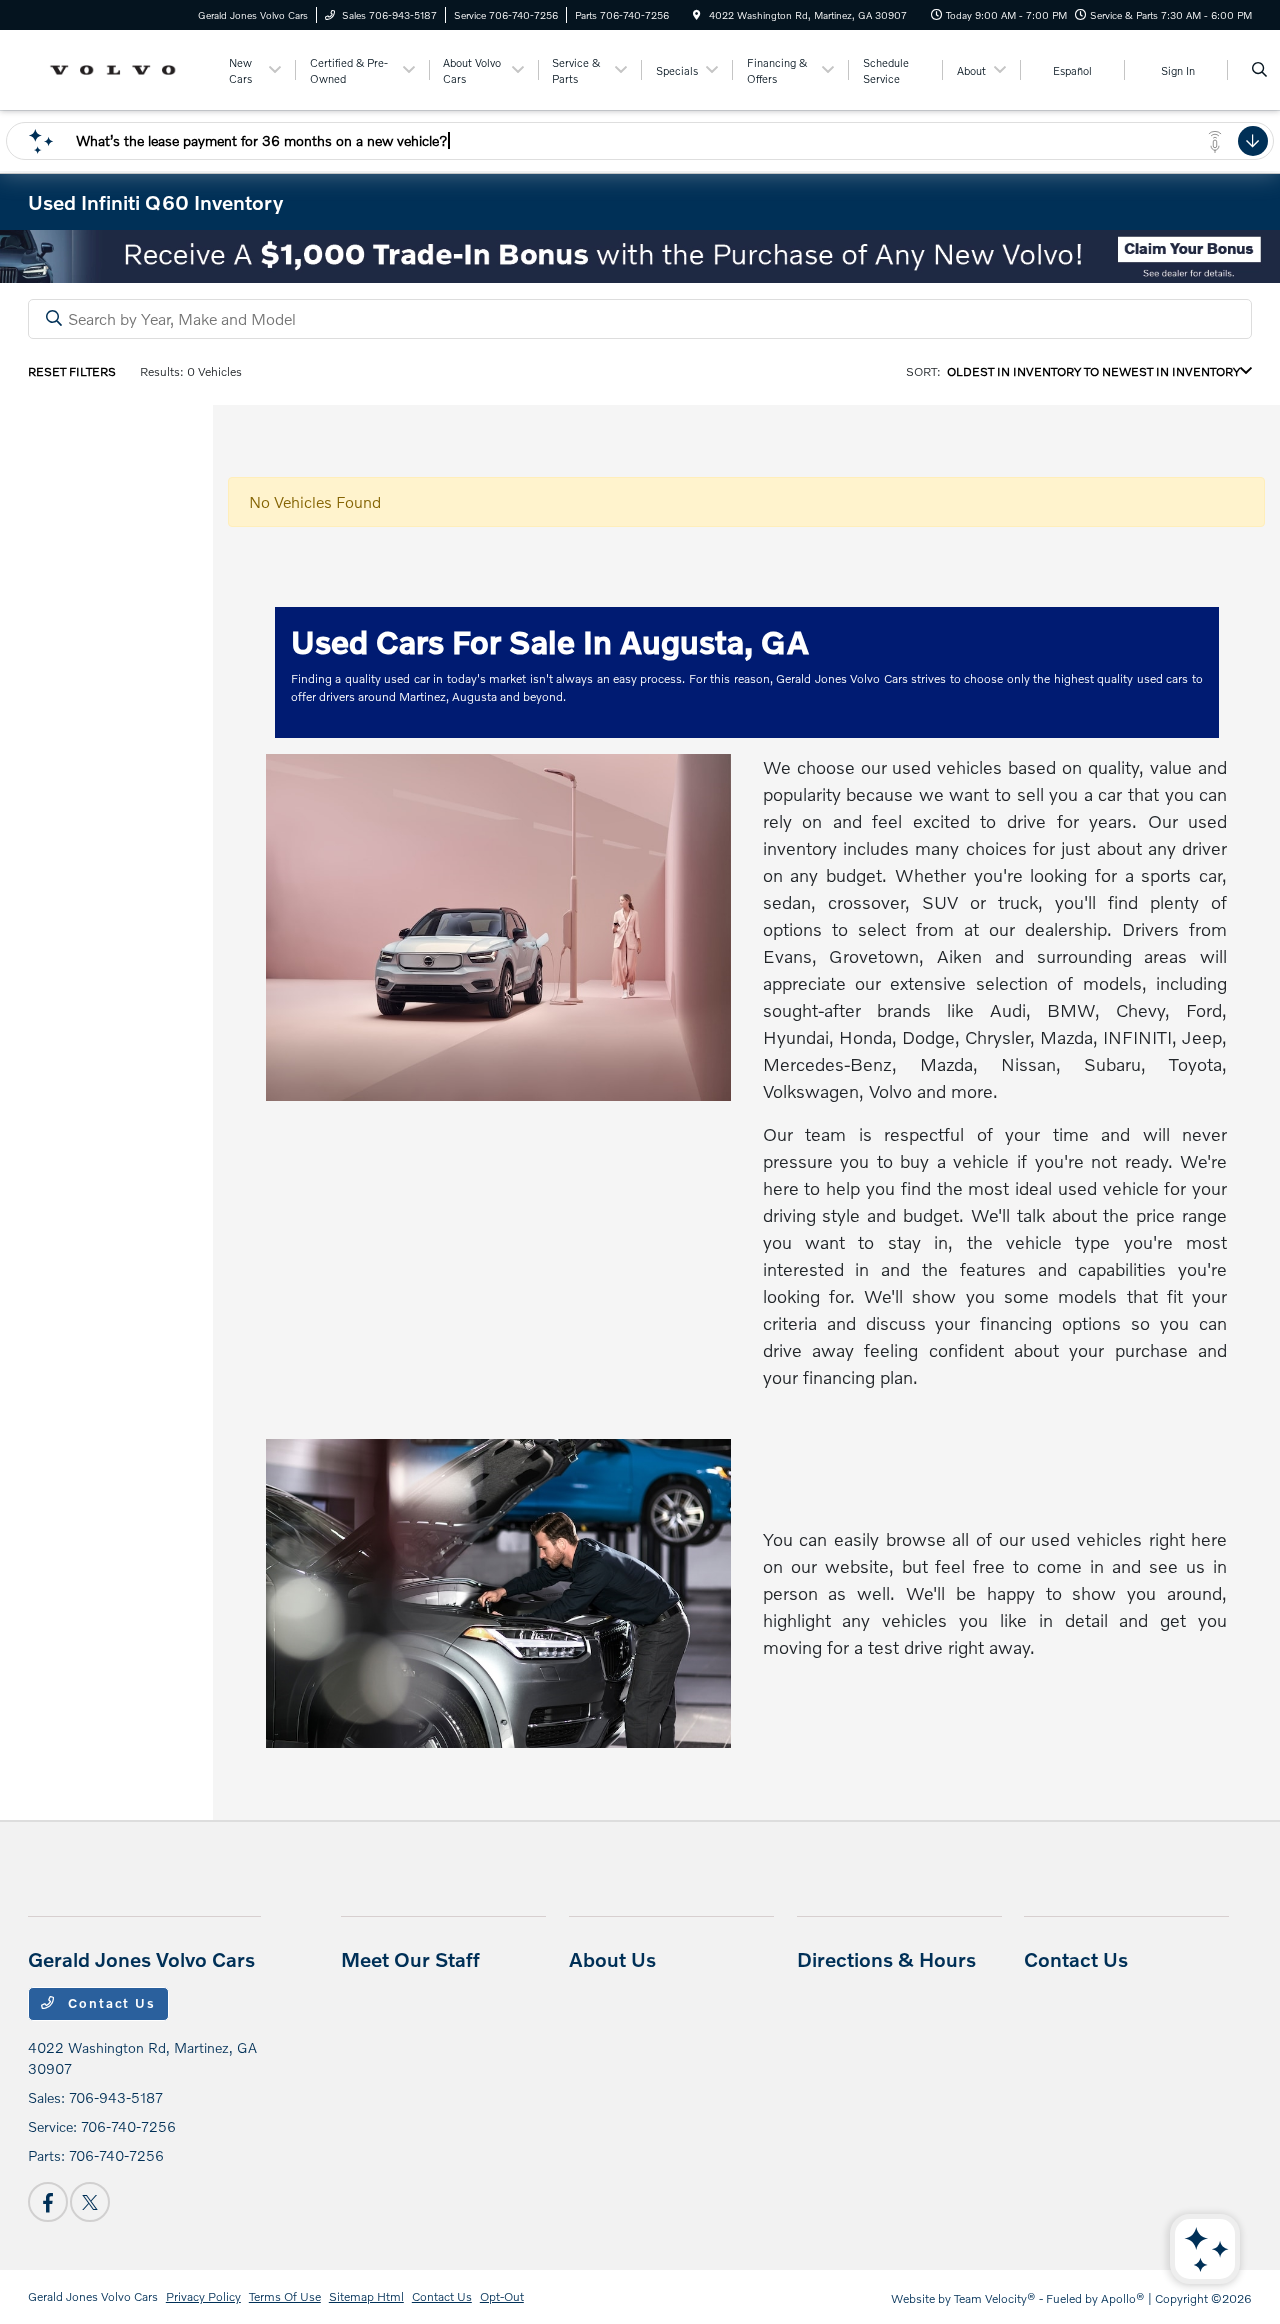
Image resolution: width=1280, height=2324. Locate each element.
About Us (612, 1959)
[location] (697, 15)
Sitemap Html (366, 2296)
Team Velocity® (995, 2298)
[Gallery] (640, 256)
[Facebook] (48, 2202)
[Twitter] (90, 2202)
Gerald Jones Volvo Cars (93, 2296)
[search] (1259, 70)
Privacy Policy (203, 2296)
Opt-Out (502, 2296)
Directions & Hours (886, 1959)
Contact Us (110, 2003)
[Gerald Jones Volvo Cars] (118, 67)
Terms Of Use (285, 2296)
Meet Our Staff (410, 1959)
